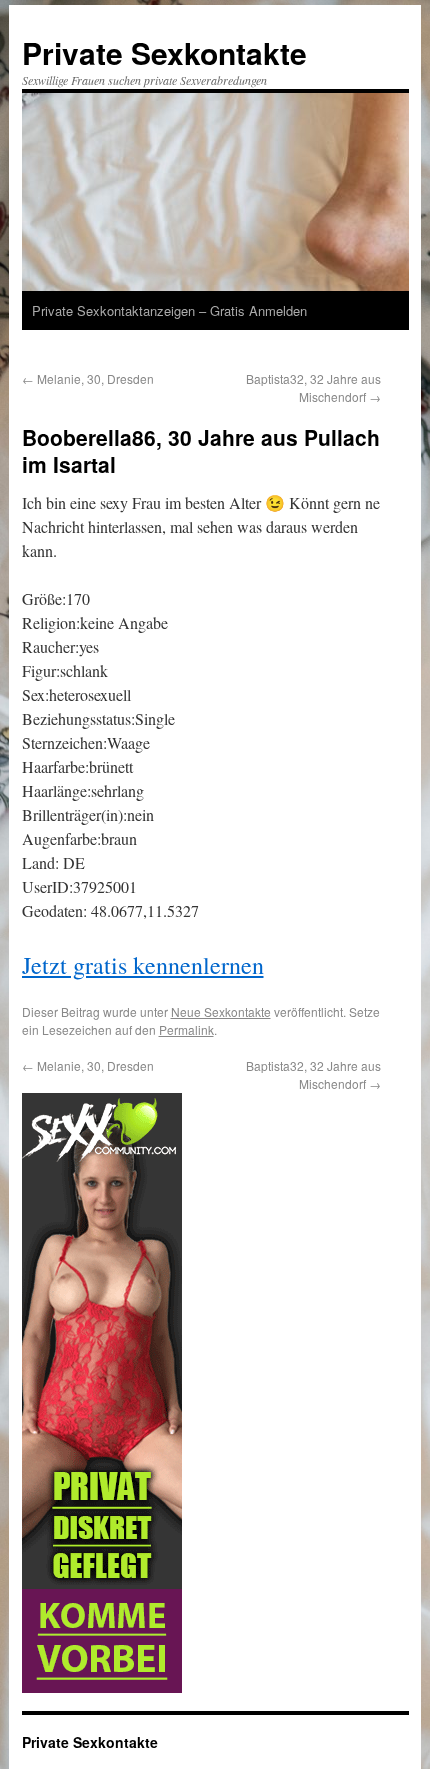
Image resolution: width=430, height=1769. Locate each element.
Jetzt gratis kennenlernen (143, 965)
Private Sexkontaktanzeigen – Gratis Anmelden (169, 310)
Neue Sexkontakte (221, 1011)
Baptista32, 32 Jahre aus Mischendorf (313, 387)
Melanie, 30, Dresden (88, 378)
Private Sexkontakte (164, 52)
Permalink (186, 1029)
